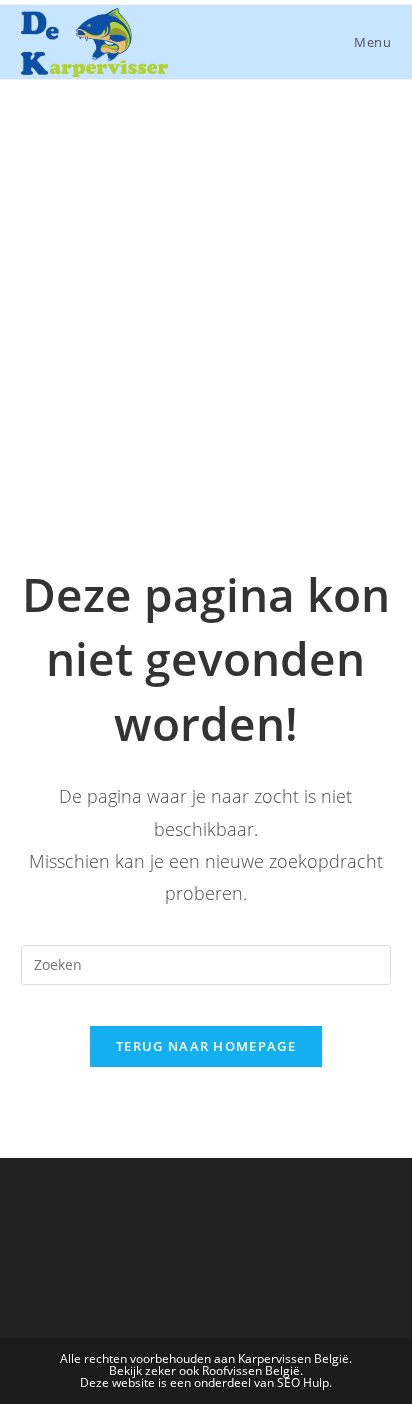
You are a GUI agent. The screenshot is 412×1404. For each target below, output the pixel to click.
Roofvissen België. (252, 1370)
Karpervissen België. (295, 1358)
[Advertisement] (206, 296)
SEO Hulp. (304, 1382)
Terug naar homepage (206, 1046)
